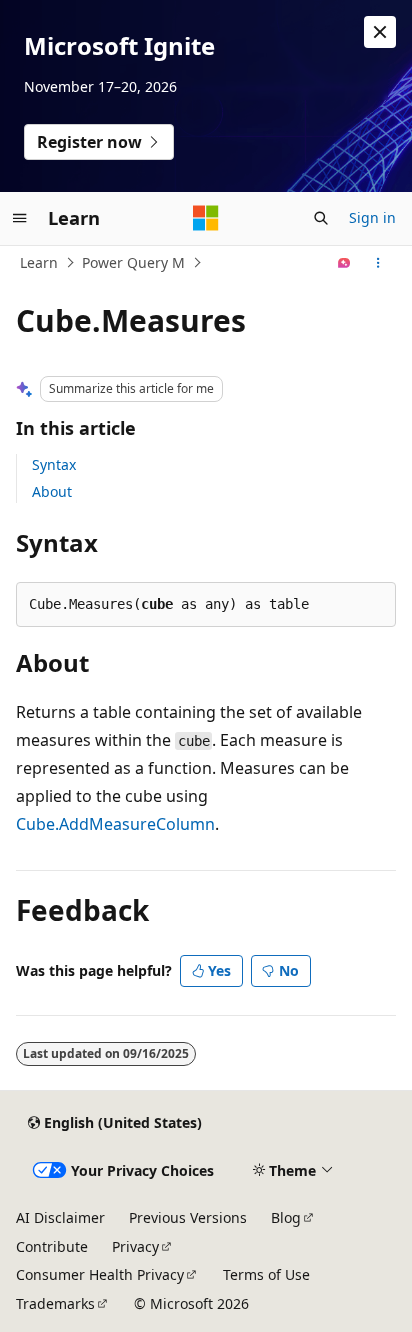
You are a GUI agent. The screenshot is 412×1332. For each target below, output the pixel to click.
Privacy (135, 1246)
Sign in (372, 217)
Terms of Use (266, 1274)
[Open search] (321, 218)
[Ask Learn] (344, 263)
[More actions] (378, 263)
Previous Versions (188, 1217)
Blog (286, 1217)
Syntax (54, 464)
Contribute (52, 1246)
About (52, 491)
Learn (39, 262)
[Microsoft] (206, 218)
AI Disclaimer (60, 1217)
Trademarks (55, 1303)
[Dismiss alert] (380, 32)
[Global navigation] (20, 218)
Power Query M (133, 262)
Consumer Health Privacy (100, 1274)
